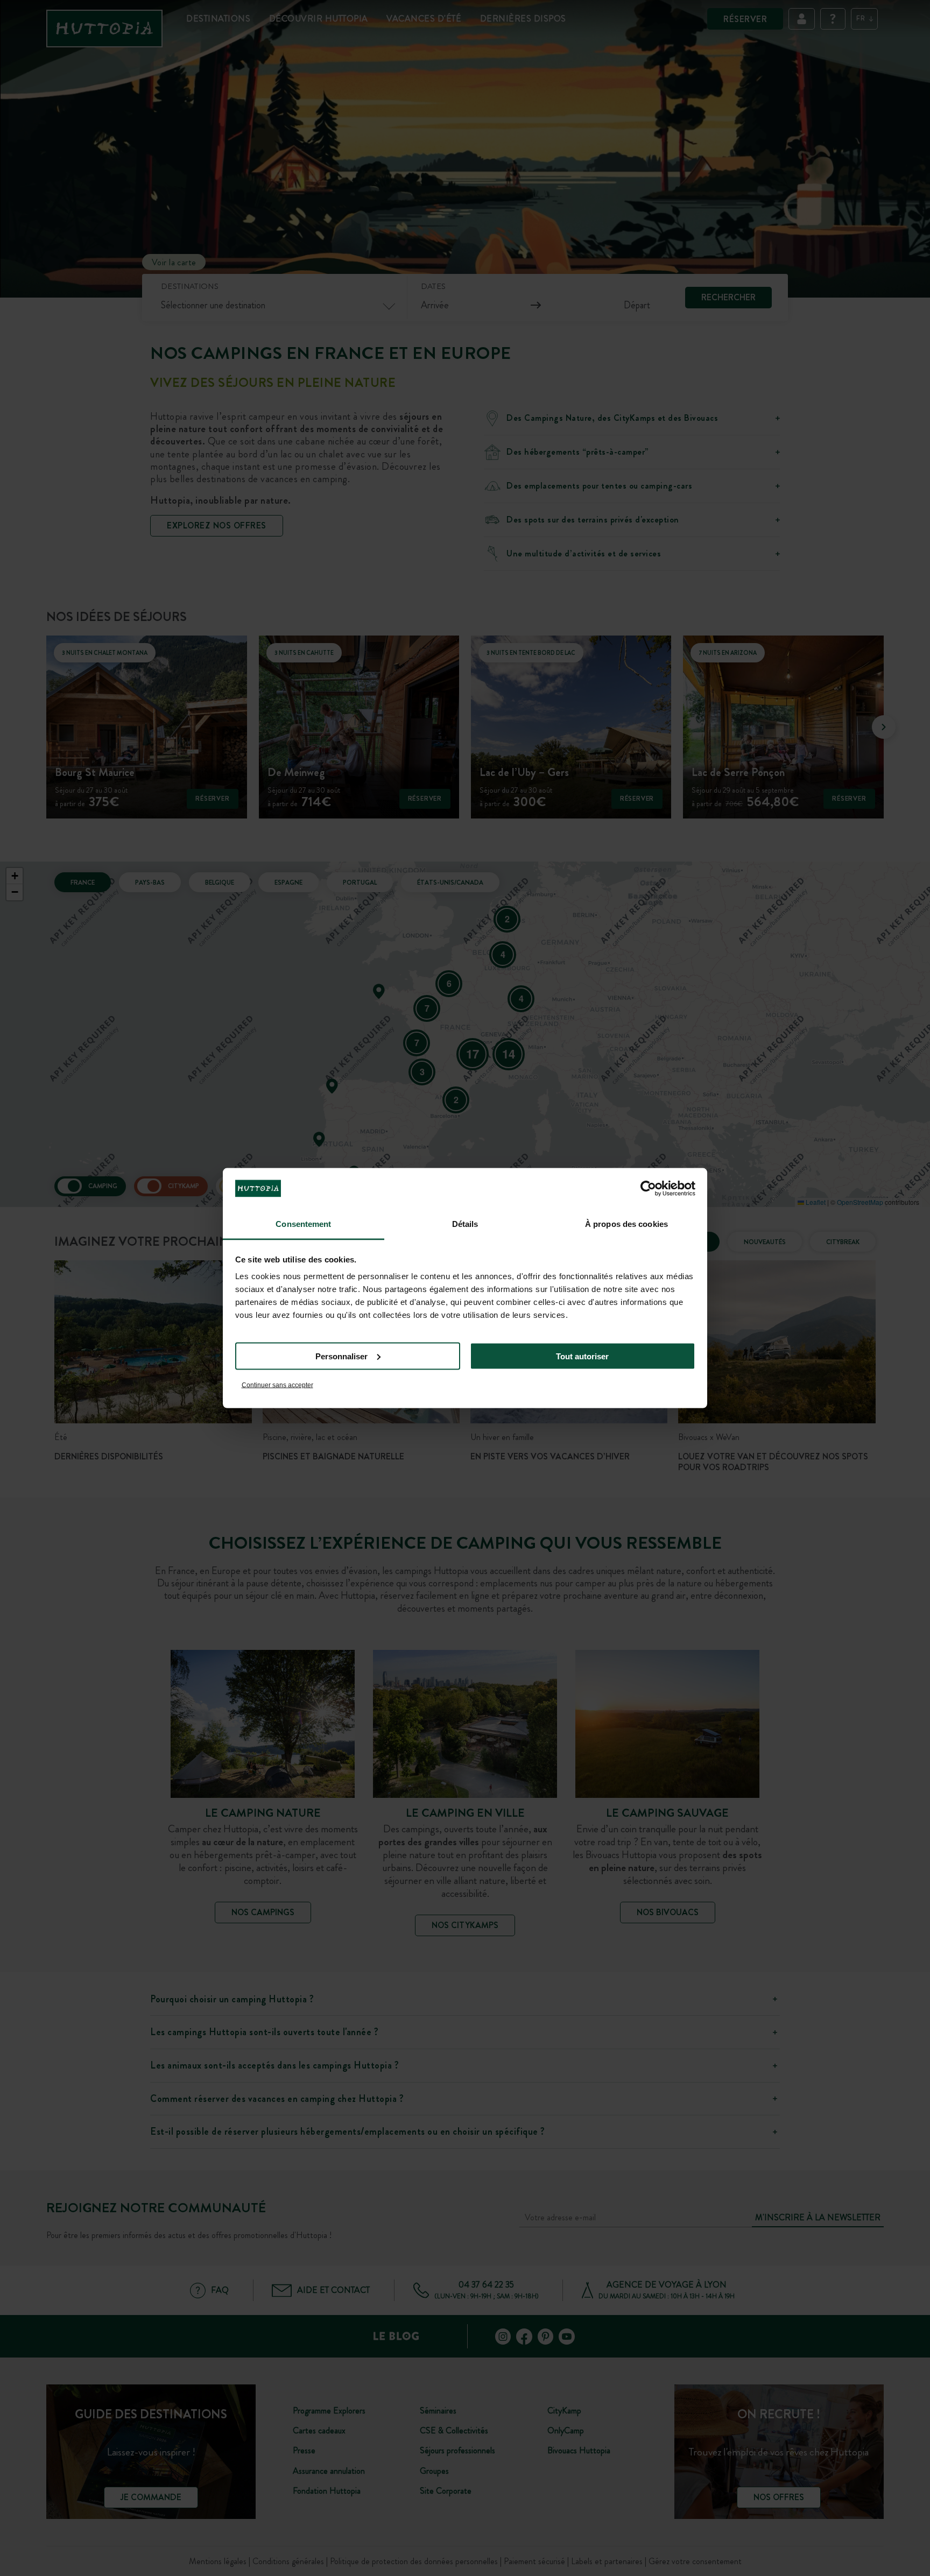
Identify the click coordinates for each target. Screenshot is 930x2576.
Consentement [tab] (303, 1224)
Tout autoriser (582, 1356)
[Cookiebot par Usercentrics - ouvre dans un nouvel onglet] (648, 1188)
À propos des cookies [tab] (626, 1224)
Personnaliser (341, 1356)
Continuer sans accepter (277, 1385)
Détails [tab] (465, 1224)
